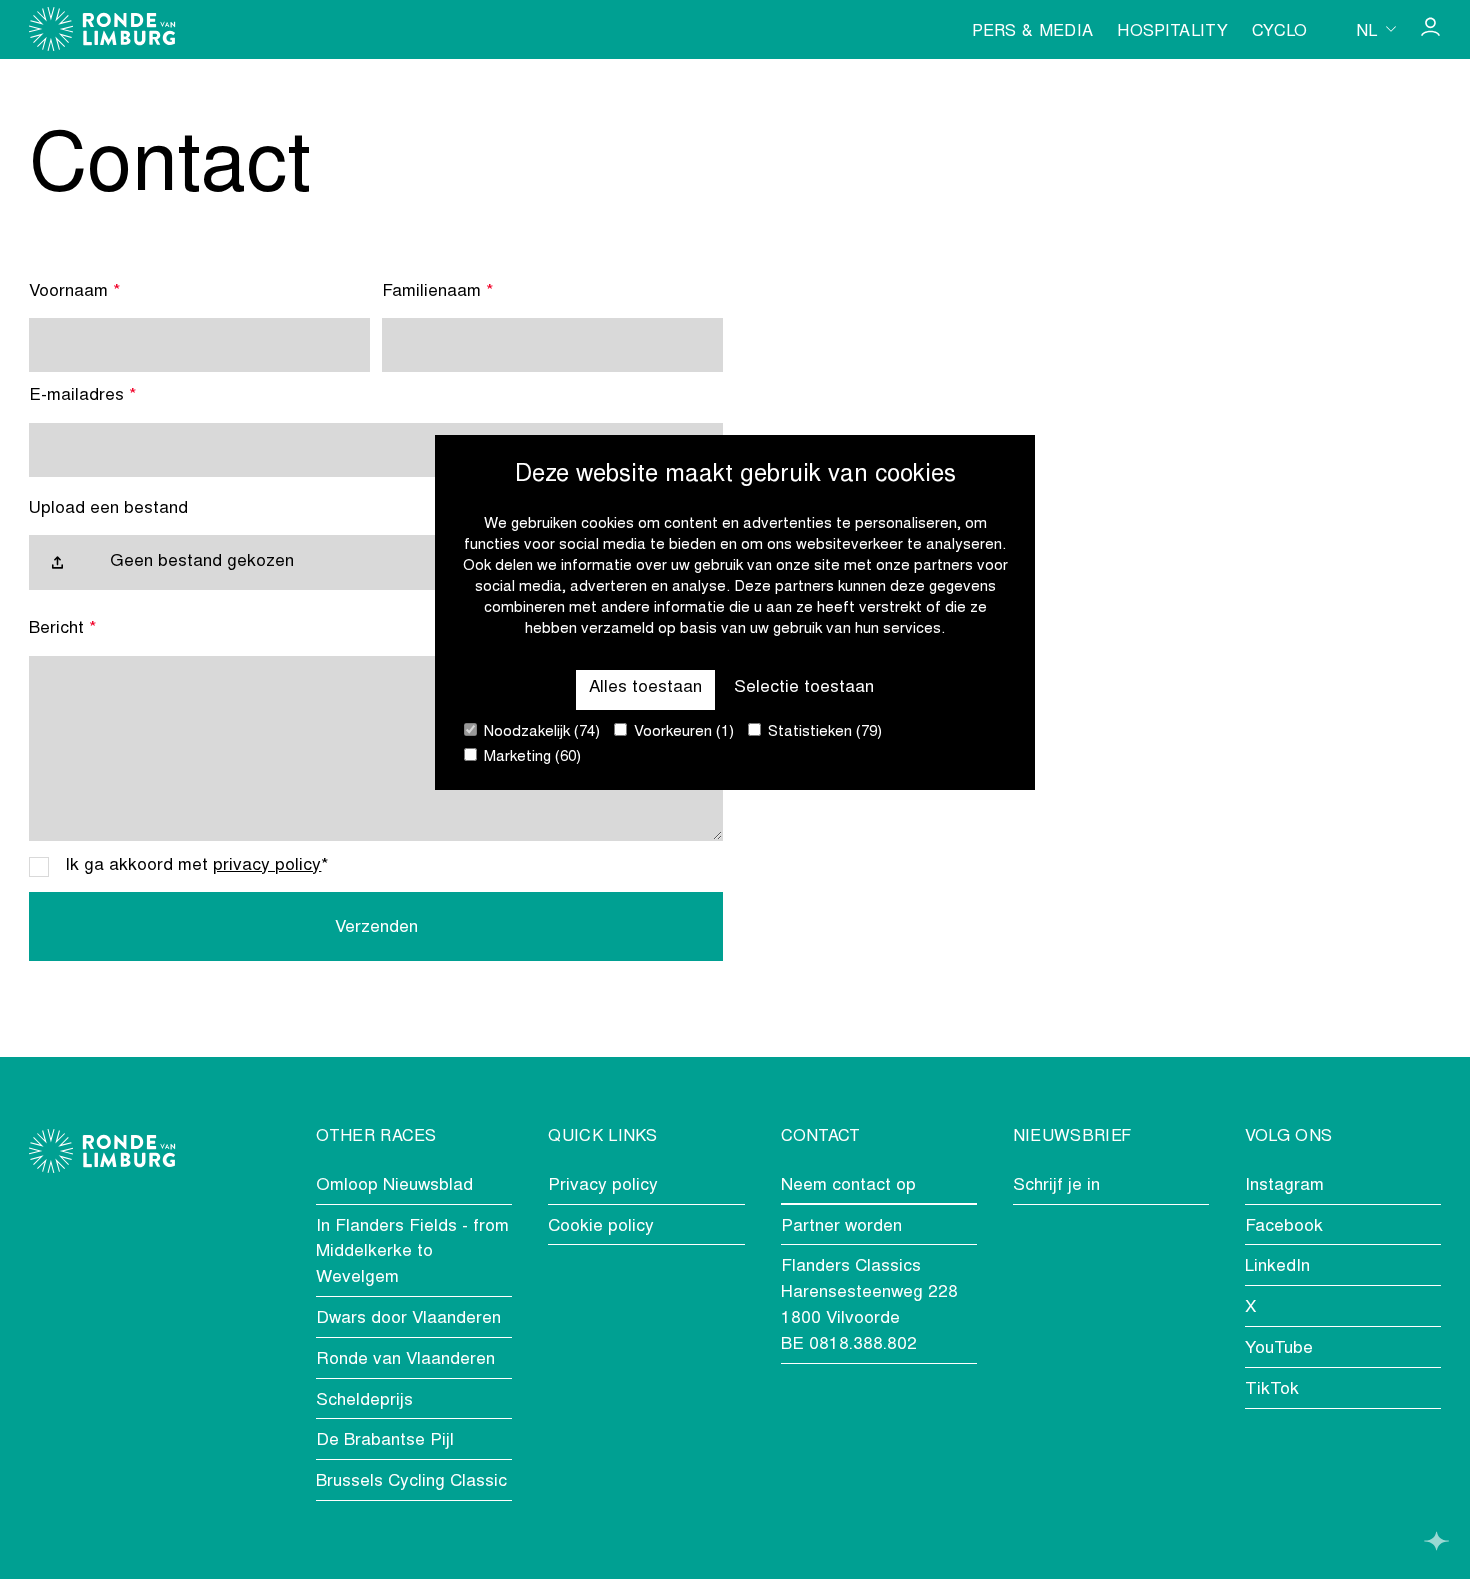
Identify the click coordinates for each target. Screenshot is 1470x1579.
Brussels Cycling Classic (411, 1482)
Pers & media (1032, 32)
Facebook (1284, 1227)
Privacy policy (603, 1186)
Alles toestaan (645, 688)
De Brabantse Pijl (385, 1441)
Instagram (1284, 1186)
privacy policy (267, 866)
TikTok (1272, 1390)
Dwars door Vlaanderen (408, 1319)
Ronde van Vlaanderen (405, 1360)
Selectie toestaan (804, 688)
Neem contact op (848, 1186)
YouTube (1279, 1349)
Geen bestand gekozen (202, 562)
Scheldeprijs (364, 1401)
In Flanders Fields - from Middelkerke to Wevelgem (412, 1253)
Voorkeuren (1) (682, 732)
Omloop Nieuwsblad (394, 1186)
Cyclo (1280, 32)
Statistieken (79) (823, 732)
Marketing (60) (530, 757)
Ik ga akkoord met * (196, 866)
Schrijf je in (1056, 1186)
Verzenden (376, 928)
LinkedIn (1277, 1267)
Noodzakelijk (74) (540, 732)
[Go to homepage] (102, 29)
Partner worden (841, 1227)
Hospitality (1172, 32)
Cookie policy (601, 1227)
